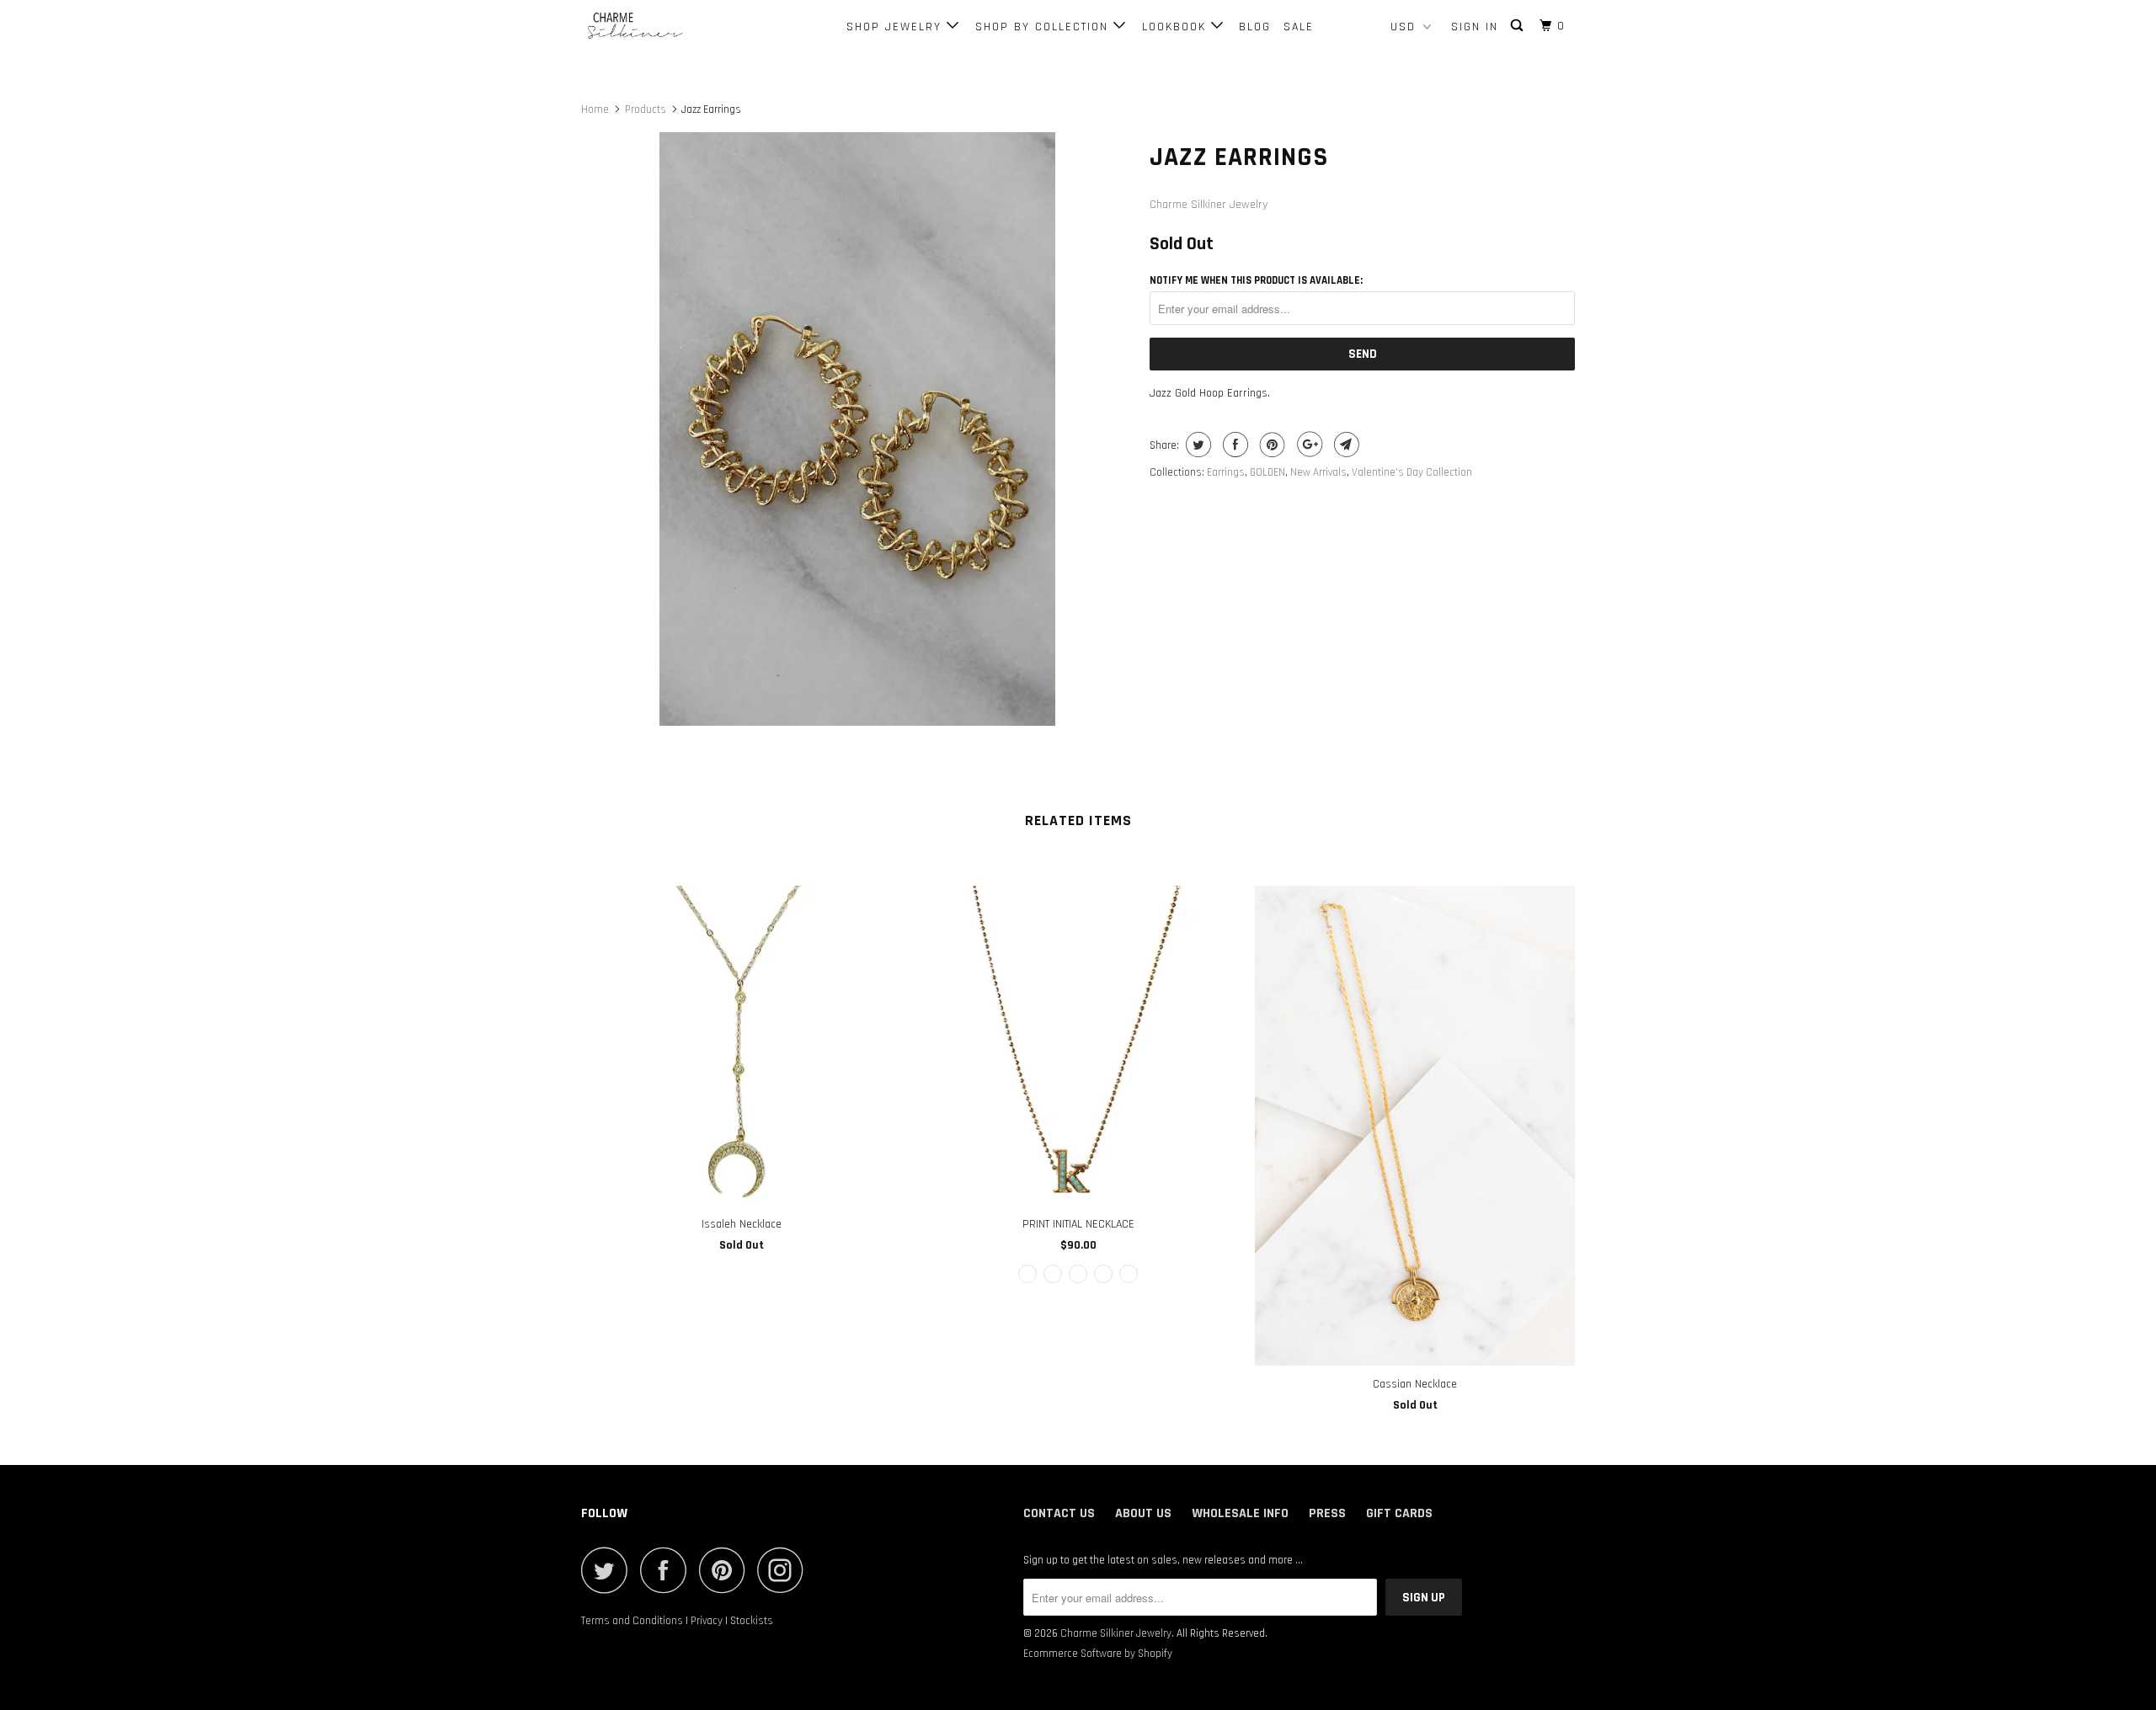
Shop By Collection (1044, 27)
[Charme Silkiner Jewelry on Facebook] (668, 1570)
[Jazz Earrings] (857, 429)
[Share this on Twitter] (1196, 445)
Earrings (1226, 472)
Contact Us (1059, 1513)
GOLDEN (1267, 472)
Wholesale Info (1240, 1513)
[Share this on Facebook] (1233, 445)
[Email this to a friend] (1345, 445)
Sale (1299, 27)
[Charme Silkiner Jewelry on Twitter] (609, 1570)
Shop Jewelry (897, 27)
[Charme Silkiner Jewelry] (667, 27)
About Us (1143, 1513)
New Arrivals (1318, 472)
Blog (1255, 27)
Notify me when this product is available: (1256, 280)
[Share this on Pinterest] (1270, 445)
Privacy (707, 1621)
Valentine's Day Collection (1412, 472)
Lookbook (1177, 27)
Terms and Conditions (632, 1621)
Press (1327, 1513)
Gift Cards (1399, 1513)
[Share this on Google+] (1307, 445)
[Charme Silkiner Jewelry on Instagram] (785, 1570)
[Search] (1519, 26)
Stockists (752, 1621)
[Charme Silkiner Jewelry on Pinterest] (726, 1570)
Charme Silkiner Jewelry (1209, 205)
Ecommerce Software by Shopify (1098, 1654)
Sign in (1475, 27)
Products (646, 109)
